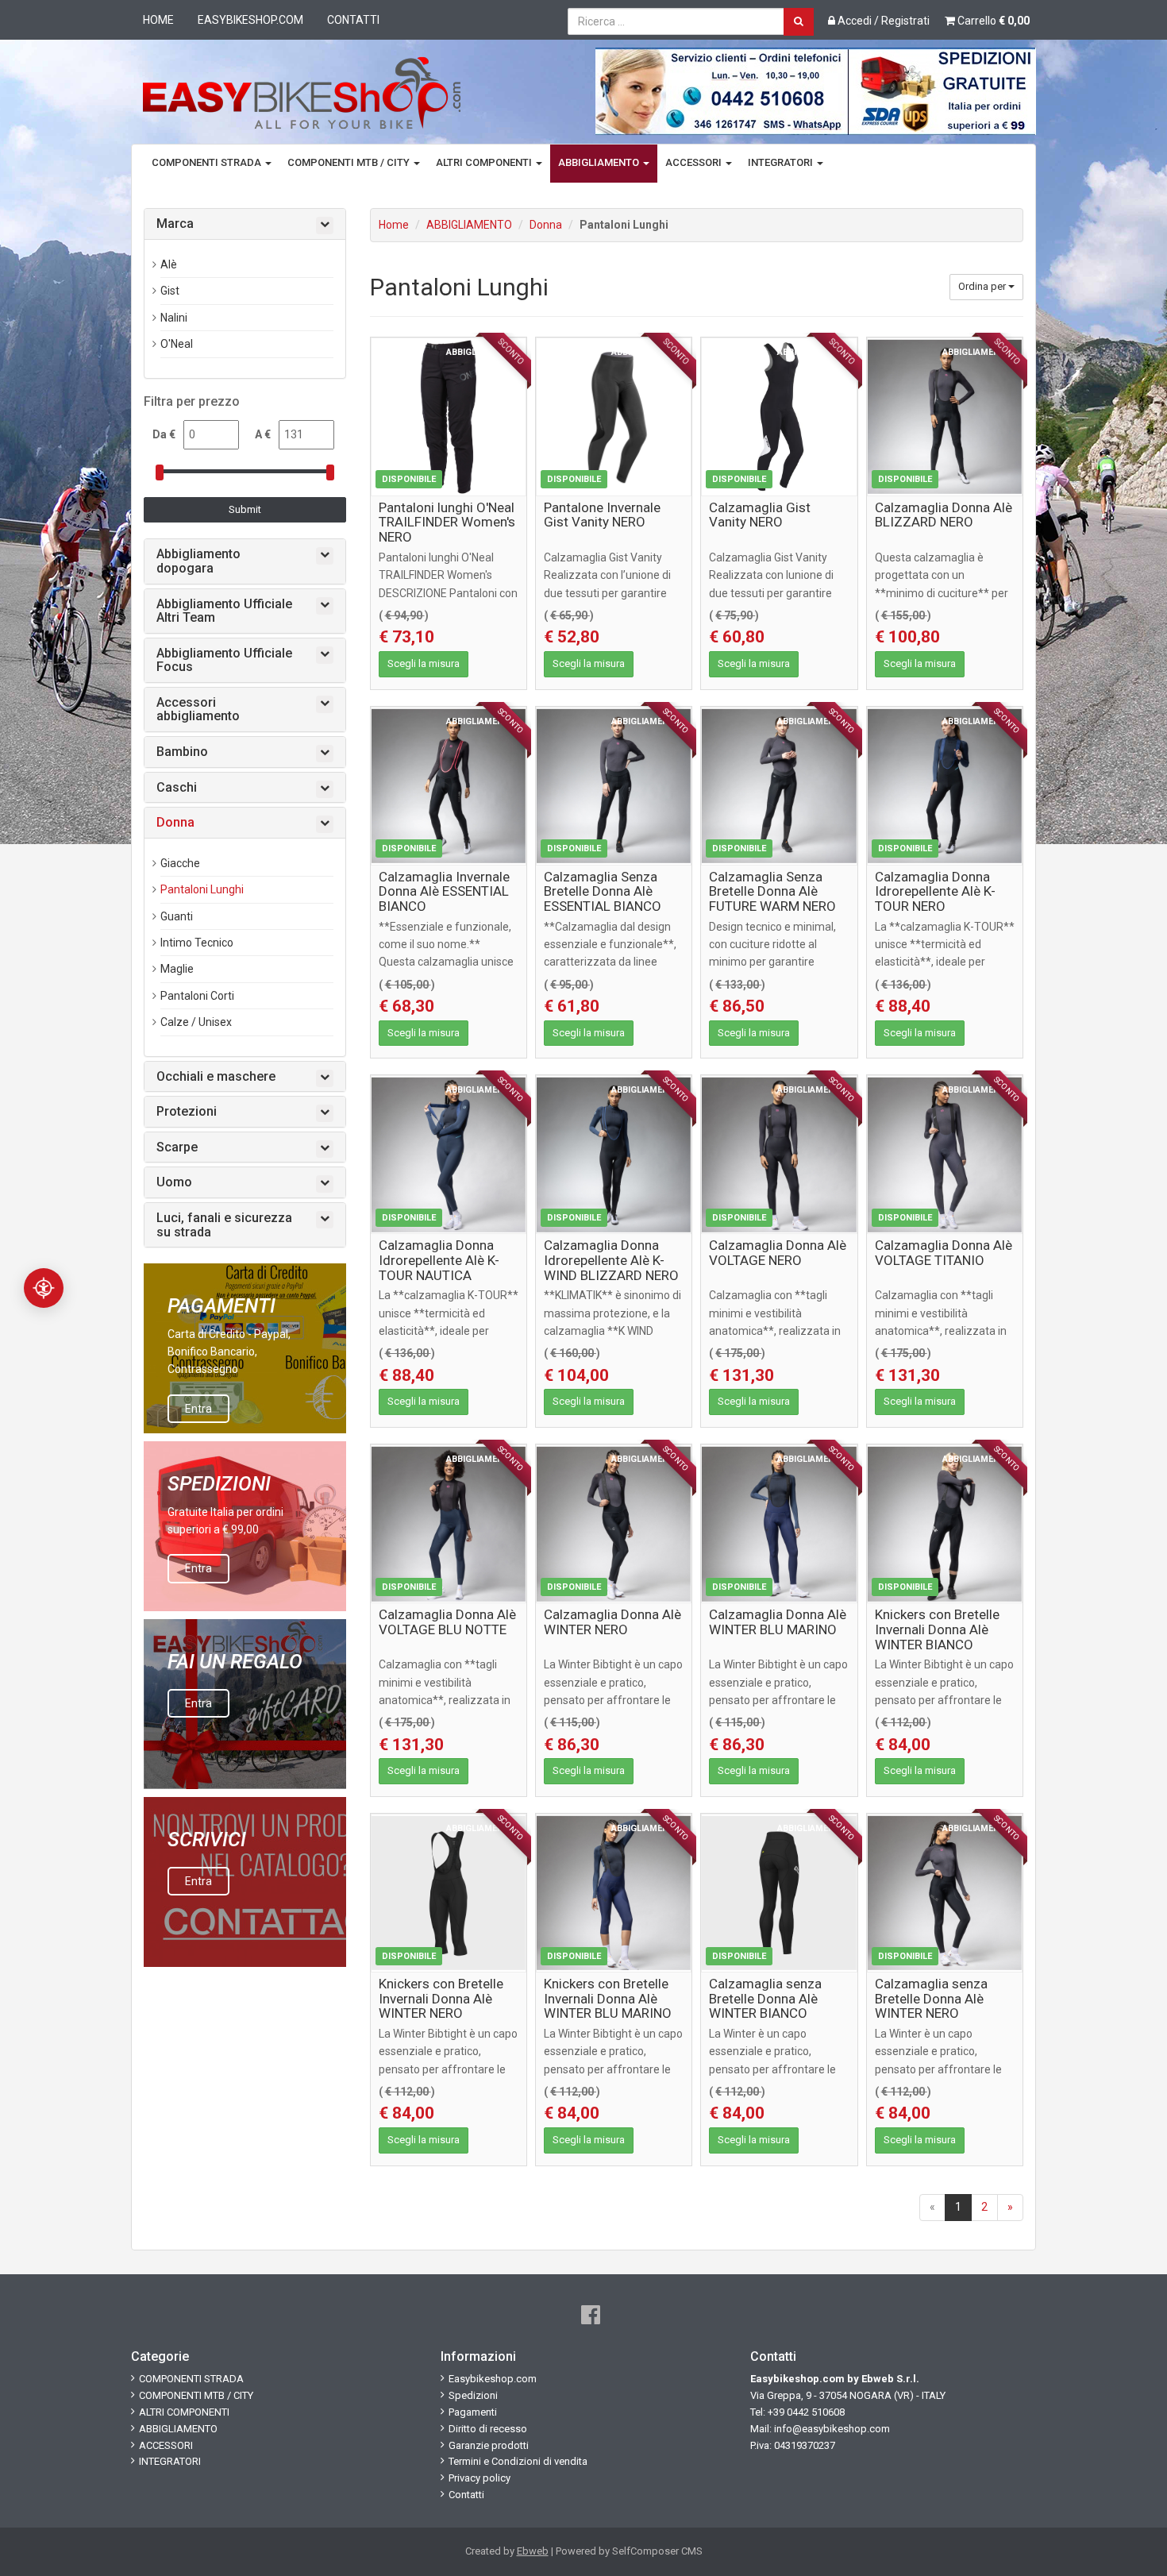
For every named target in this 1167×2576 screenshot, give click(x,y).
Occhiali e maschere (216, 1077)
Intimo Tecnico (197, 943)
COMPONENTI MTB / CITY (350, 162)
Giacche (180, 863)
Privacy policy (480, 2478)
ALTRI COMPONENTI (485, 162)
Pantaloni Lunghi (202, 889)
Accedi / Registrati (882, 21)
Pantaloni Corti (197, 996)
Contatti (353, 20)
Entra (198, 1409)
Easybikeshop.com (250, 20)
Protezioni (187, 1112)
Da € (164, 434)
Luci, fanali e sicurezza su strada (224, 1225)
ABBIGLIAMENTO (600, 162)
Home (158, 20)
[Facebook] (591, 2315)
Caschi (177, 788)
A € (263, 434)
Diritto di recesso (488, 2429)
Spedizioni (473, 2395)
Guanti (177, 916)
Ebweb (533, 2551)
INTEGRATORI (782, 162)
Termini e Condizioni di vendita (518, 2461)
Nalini (174, 318)
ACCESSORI (695, 162)
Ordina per (983, 286)
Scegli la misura (424, 663)
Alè (169, 264)
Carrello (992, 21)
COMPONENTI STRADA (208, 162)
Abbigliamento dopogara (198, 561)
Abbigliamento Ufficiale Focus (224, 660)
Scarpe (177, 1147)
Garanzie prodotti (489, 2445)
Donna (546, 225)
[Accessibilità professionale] (44, 1288)
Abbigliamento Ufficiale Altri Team (224, 611)
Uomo (174, 1182)
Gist (170, 291)
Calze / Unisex (196, 1022)
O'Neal (177, 344)
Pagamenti (473, 2412)
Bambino (182, 752)
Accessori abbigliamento (198, 710)
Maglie (177, 969)
